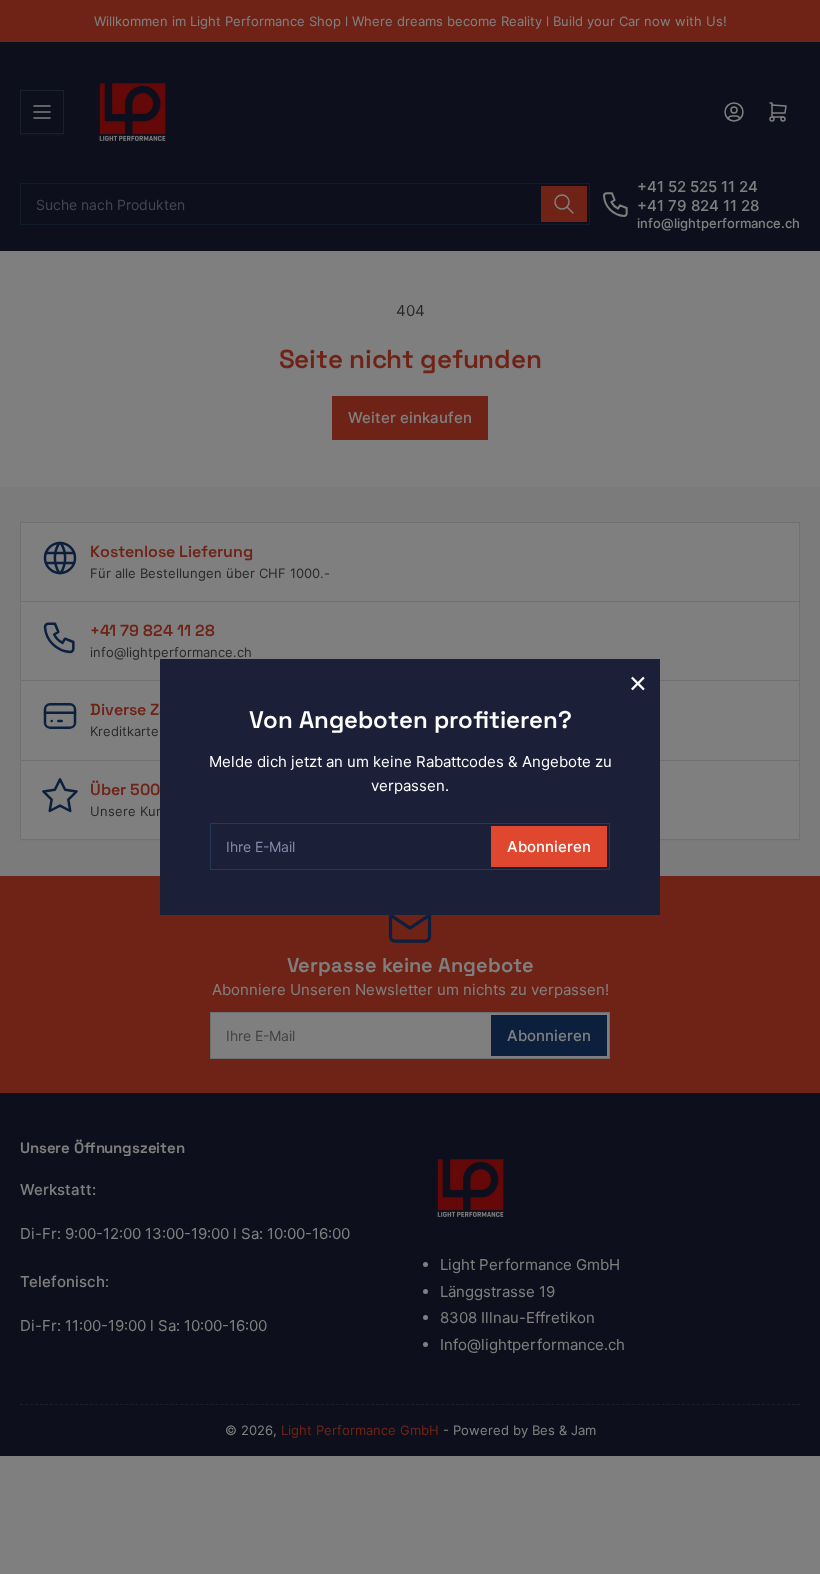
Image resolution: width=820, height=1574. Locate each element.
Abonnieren (549, 846)
